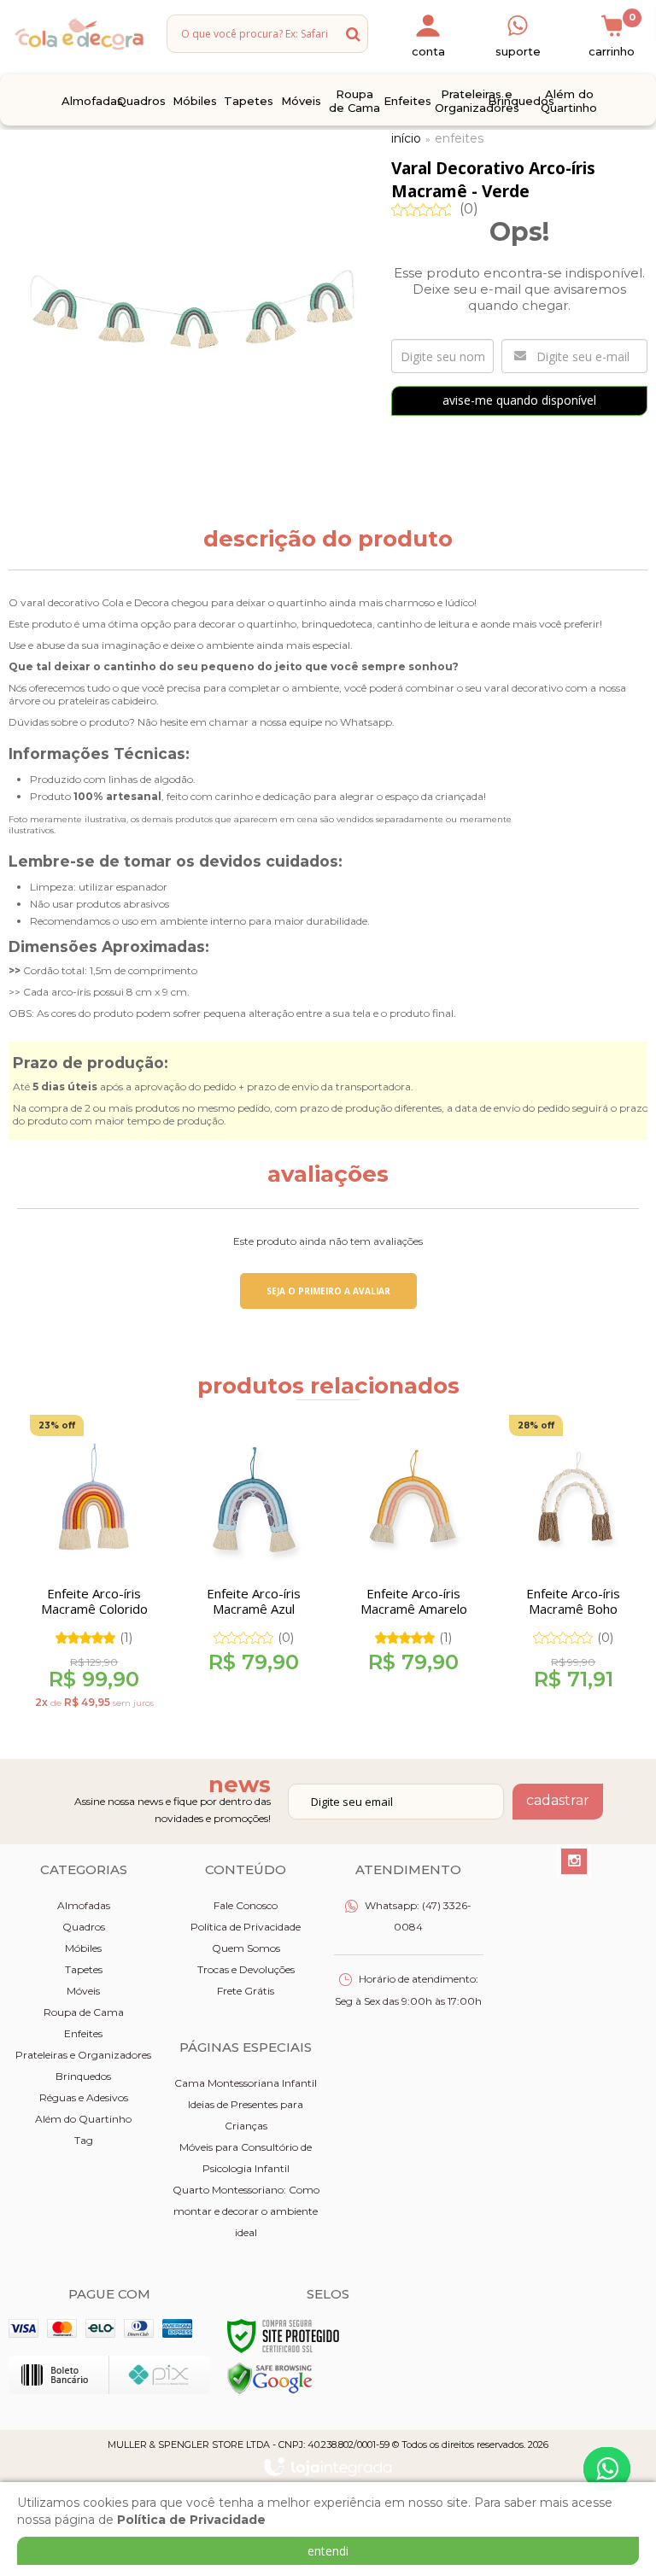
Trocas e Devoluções (246, 1969)
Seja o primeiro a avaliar (328, 1291)
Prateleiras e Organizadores (83, 2055)
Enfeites (459, 138)
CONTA (428, 51)
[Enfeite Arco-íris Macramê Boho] (573, 1559)
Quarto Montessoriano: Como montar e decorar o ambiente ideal (246, 2211)
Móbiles (83, 1948)
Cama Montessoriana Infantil (246, 2083)
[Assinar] (558, 1802)
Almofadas (84, 1905)
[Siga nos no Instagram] (574, 1861)
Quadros (84, 1927)
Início (406, 138)
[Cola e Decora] (79, 34)
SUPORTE (518, 51)
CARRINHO (612, 35)
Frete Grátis (246, 1991)
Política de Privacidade (246, 1927)
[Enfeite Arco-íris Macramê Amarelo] (413, 1556)
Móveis (83, 1991)
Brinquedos (83, 2076)
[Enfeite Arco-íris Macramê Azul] (254, 1556)
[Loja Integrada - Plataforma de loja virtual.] (328, 2467)
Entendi (328, 2551)
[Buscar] (353, 34)
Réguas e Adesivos (84, 2097)
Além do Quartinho (83, 2119)
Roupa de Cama (84, 2012)
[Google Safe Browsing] (270, 2377)
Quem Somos (246, 1948)
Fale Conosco (246, 1905)
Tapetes (84, 1969)
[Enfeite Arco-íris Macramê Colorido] (94, 1569)
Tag (84, 2140)
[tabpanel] (88, 1569)
